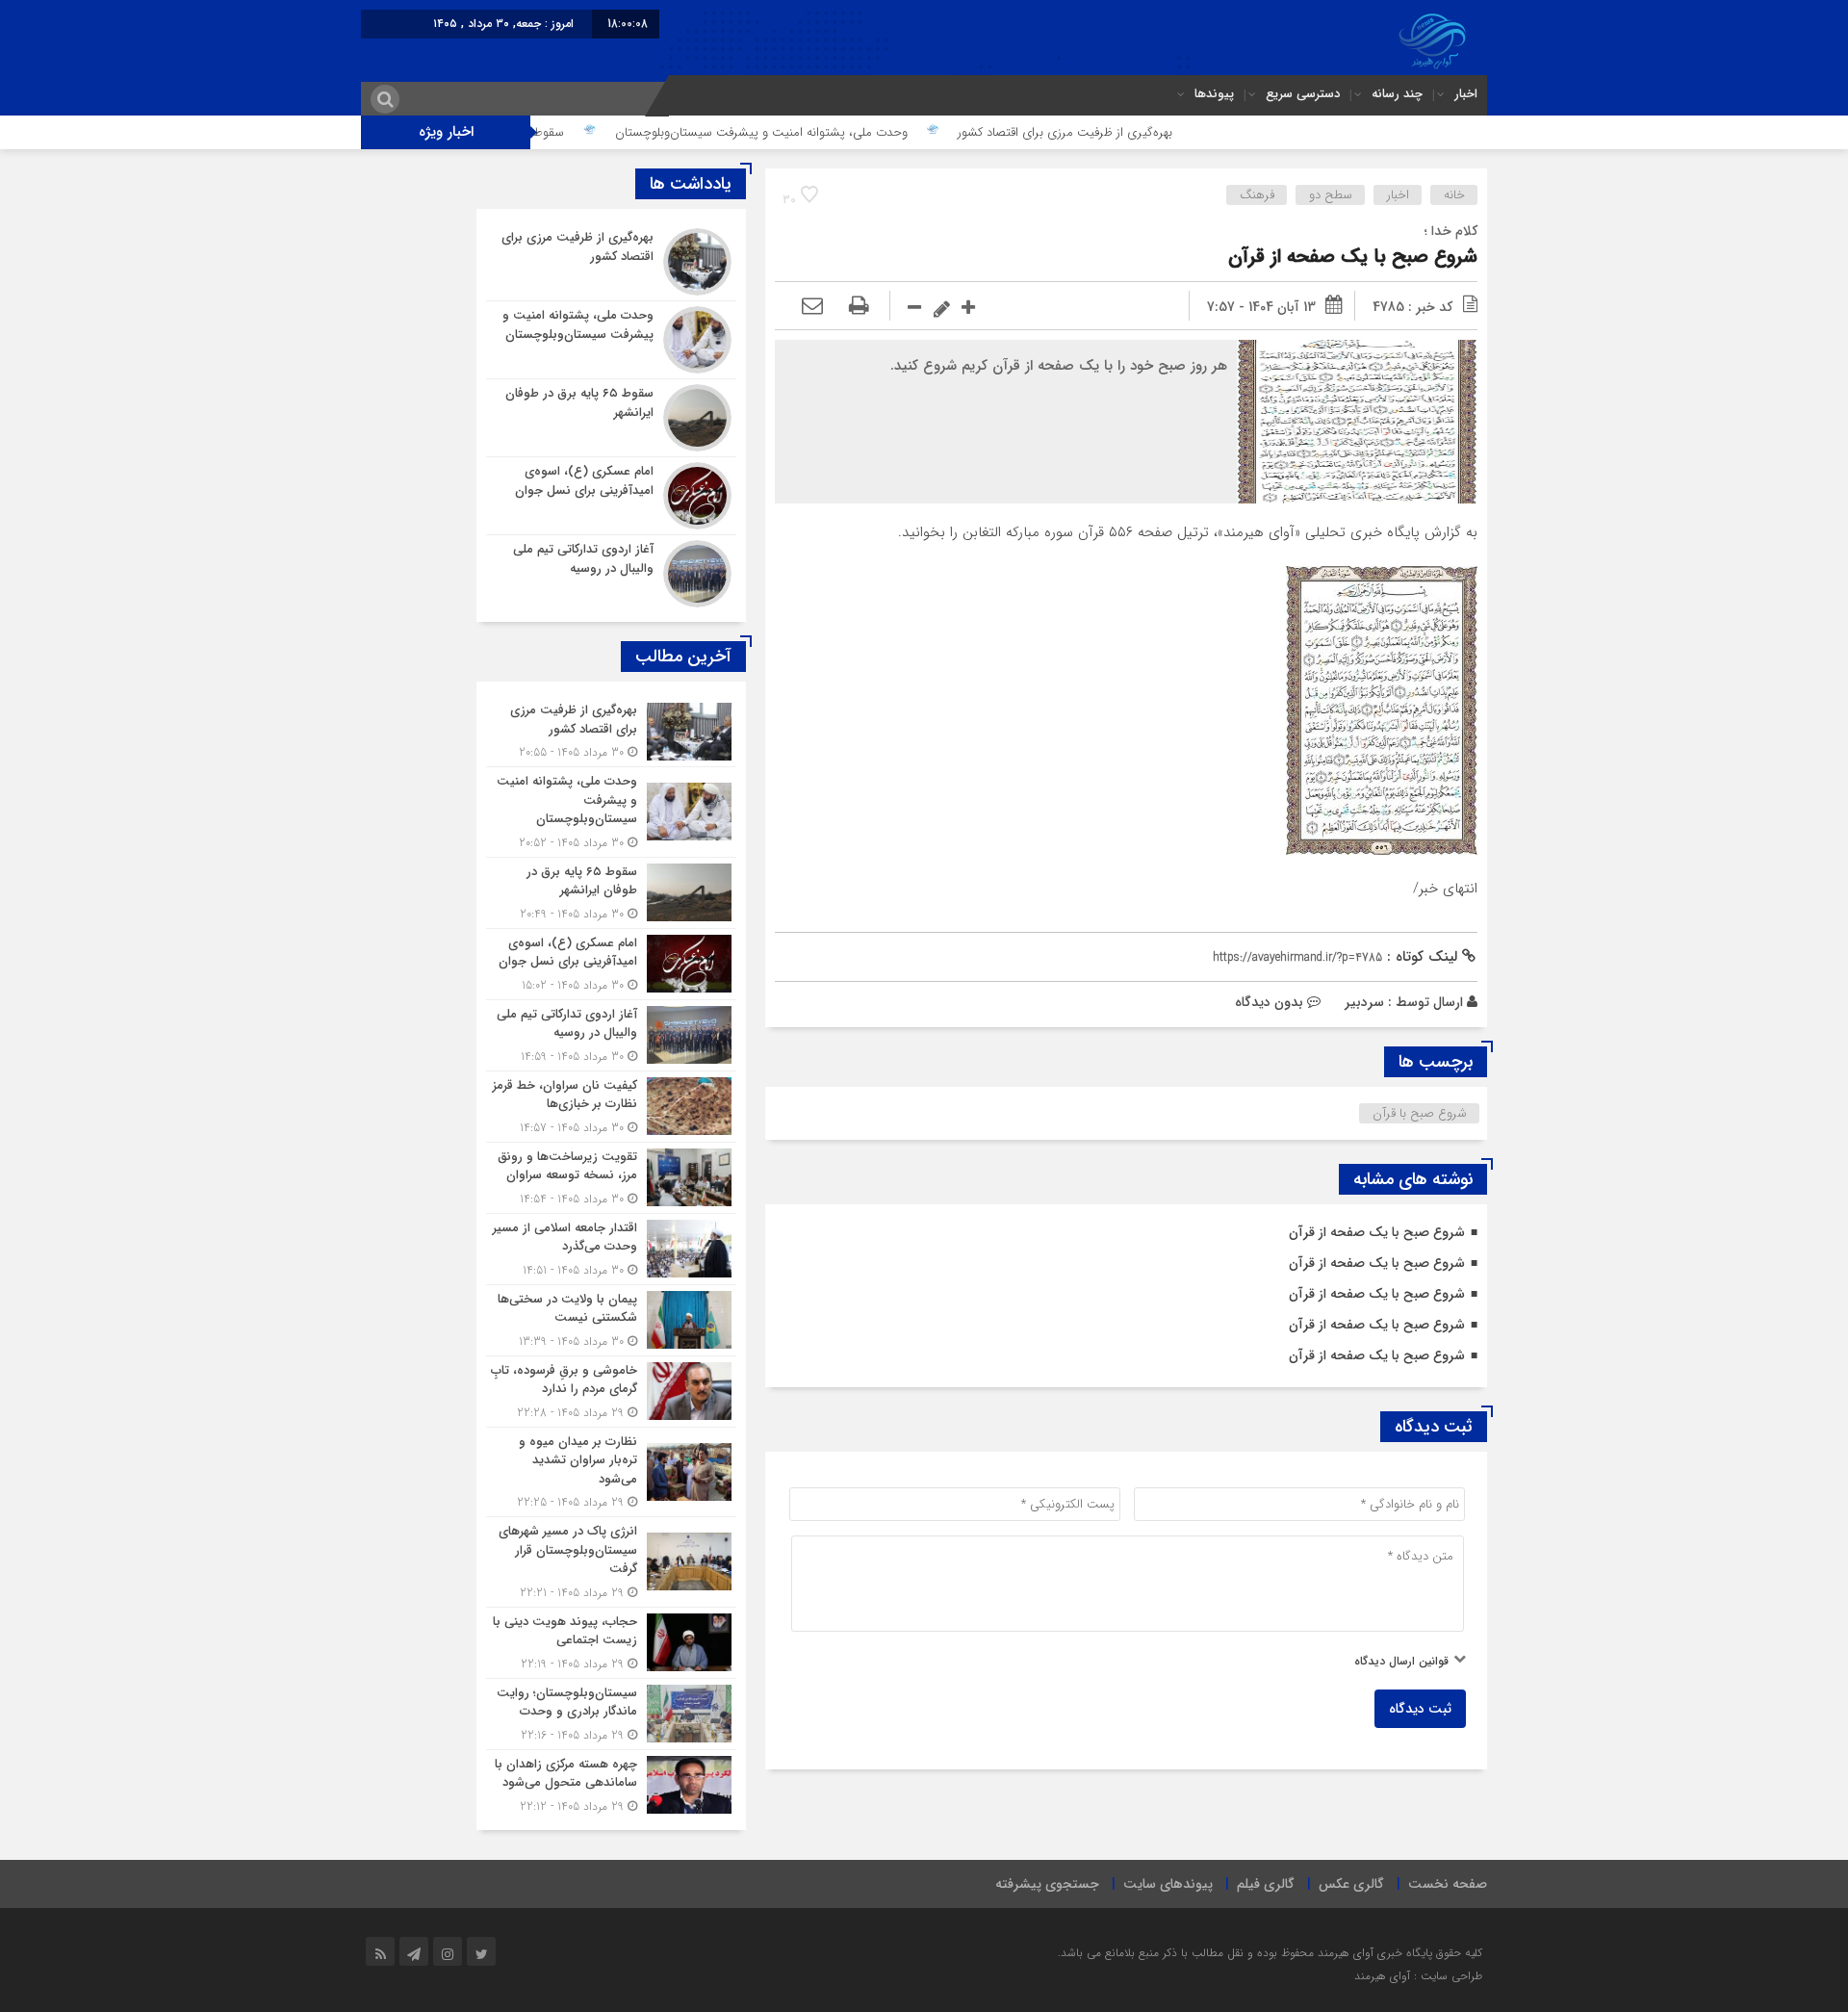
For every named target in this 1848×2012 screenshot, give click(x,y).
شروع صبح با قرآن (1420, 1113)
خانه (1454, 195)
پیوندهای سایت (1168, 1884)
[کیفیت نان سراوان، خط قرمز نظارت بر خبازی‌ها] (611, 1107)
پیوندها (1214, 94)
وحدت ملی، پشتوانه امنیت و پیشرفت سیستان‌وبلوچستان (846, 132)
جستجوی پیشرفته (1047, 1884)
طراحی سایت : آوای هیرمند (1418, 1976)
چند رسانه (1397, 94)
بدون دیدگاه (1269, 1002)
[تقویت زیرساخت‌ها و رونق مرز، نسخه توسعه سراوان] (611, 1178)
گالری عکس (1351, 1884)
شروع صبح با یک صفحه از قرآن (1353, 257)
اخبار (1466, 94)
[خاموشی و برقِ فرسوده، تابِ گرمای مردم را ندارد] (611, 1392)
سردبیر (1364, 1002)
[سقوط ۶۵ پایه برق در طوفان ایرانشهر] (611, 418)
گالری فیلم (1266, 1884)
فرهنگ (1257, 195)
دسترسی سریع (1303, 94)
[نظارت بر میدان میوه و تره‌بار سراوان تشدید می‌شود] (611, 1472)
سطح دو (1331, 195)
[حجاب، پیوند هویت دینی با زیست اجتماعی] (611, 1643)
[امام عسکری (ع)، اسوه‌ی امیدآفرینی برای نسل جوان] (611, 496)
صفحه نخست (1448, 1884)
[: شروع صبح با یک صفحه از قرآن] (812, 307)
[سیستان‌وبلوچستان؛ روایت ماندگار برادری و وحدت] (611, 1714)
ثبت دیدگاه (1420, 1709)
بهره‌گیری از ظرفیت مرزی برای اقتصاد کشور (1150, 132)
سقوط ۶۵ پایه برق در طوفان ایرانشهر (556, 132)
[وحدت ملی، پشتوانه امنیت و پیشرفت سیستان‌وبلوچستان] (611, 340)
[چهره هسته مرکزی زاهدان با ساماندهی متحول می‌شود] (611, 1783)
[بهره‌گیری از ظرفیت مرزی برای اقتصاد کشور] (611, 262)
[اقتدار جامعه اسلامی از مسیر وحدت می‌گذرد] (611, 1249)
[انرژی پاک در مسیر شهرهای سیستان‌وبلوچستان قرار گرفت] (611, 1562)
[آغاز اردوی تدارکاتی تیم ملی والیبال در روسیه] (611, 571)
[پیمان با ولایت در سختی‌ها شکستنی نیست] (611, 1320)
